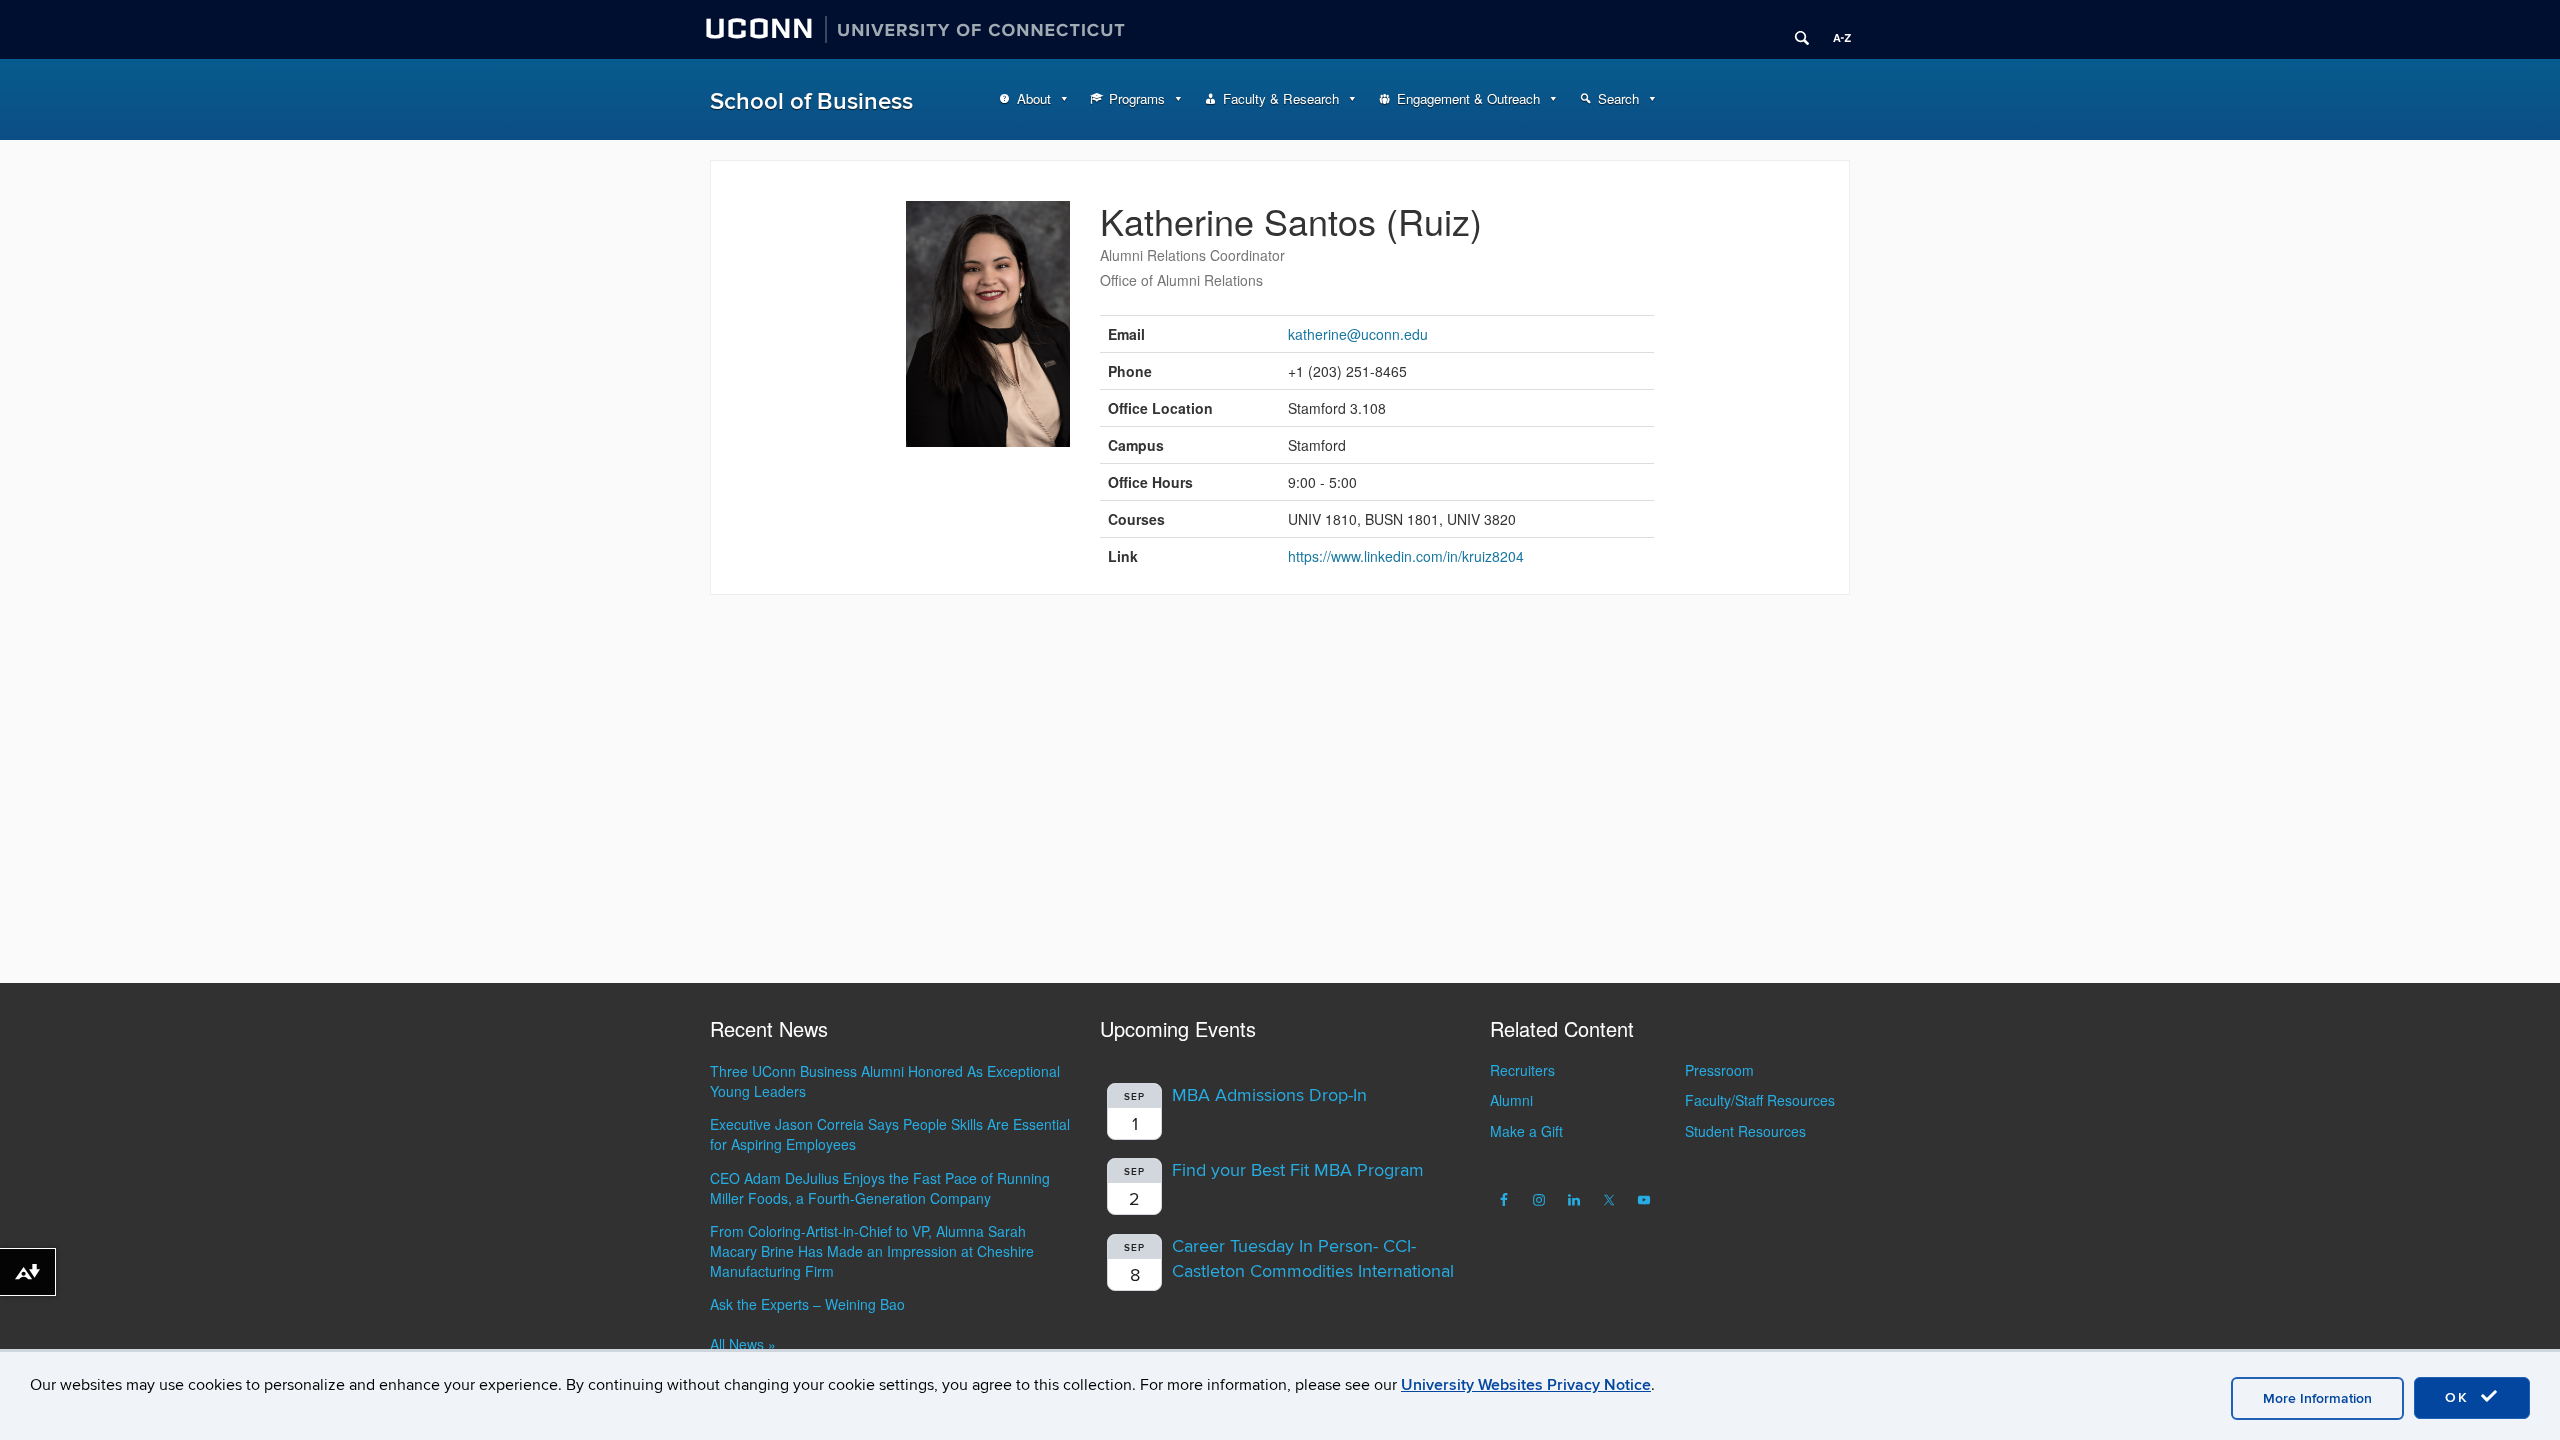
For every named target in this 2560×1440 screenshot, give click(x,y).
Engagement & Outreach (1468, 98)
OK (2460, 1397)
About (1034, 98)
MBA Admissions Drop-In (1269, 1095)
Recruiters (1522, 1070)
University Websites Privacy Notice (1526, 1385)
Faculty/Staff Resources (1760, 1100)
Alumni (1511, 1100)
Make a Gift (1526, 1131)
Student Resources (1745, 1131)
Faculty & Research (1281, 98)
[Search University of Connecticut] (1795, 30)
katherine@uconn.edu (1358, 334)
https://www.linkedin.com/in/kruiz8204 (1406, 556)
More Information (2317, 1398)
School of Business (811, 101)
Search (1618, 98)
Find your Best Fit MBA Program (1298, 1170)
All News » (743, 1344)
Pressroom (1719, 1070)
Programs (1137, 98)
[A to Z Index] (1835, 30)
